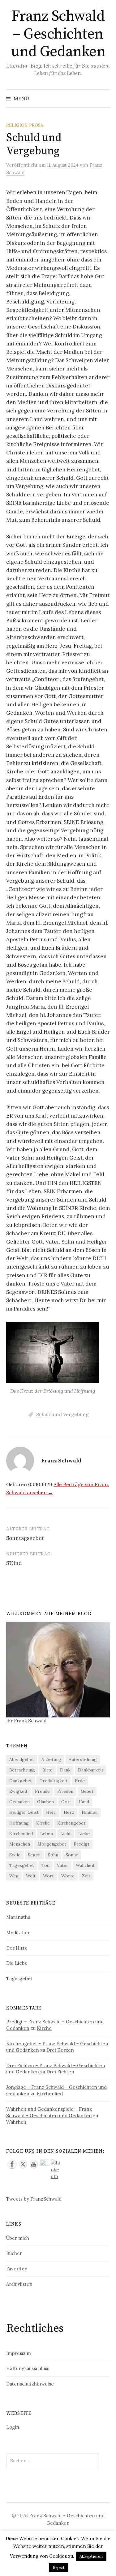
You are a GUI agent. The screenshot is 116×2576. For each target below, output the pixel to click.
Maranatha (18, 1917)
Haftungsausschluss (28, 2368)
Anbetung (51, 1759)
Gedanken (19, 1802)
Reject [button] (59, 2568)
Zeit (86, 1876)
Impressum (19, 2353)
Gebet (87, 1791)
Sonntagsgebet (25, 1538)
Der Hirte (17, 1948)
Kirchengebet (71, 1823)
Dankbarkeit (91, 1770)
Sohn (53, 1855)
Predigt (82, 1844)
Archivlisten (19, 2284)
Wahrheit (85, 1865)
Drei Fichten (60, 2072)
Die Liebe (17, 1963)
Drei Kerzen (60, 2050)
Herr (51, 1812)
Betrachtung (22, 1770)
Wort (48, 1876)
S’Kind (14, 1563)
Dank (65, 1770)
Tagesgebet (22, 1865)
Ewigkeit (18, 1791)
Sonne (72, 1855)
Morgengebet (52, 1844)
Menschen (20, 1844)
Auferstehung (83, 1759)
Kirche (43, 1823)
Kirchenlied (21, 1834)
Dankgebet (21, 1781)
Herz (69, 1812)
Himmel (90, 1812)
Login (13, 2427)
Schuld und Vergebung (62, 1414)
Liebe (84, 1834)
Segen (34, 1855)
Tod (45, 1865)
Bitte (47, 1770)
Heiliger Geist (24, 1812)
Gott (66, 1802)
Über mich (18, 2238)
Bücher (14, 2253)
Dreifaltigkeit (53, 1781)
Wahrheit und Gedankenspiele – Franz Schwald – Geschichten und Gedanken (49, 2112)
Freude (42, 1791)
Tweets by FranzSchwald (34, 2199)
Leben (47, 1834)
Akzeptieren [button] (91, 2556)
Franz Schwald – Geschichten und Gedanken (58, 34)
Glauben (45, 1802)
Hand (84, 1802)
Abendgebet (22, 1759)
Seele (15, 1855)
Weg (14, 1876)
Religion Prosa (25, 125)
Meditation (18, 1932)
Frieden (65, 1791)
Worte (68, 1876)
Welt (31, 1876)
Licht (66, 1834)
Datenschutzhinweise (30, 2384)
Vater (63, 1865)
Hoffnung (19, 1823)
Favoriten (17, 2269)
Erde (80, 1781)
